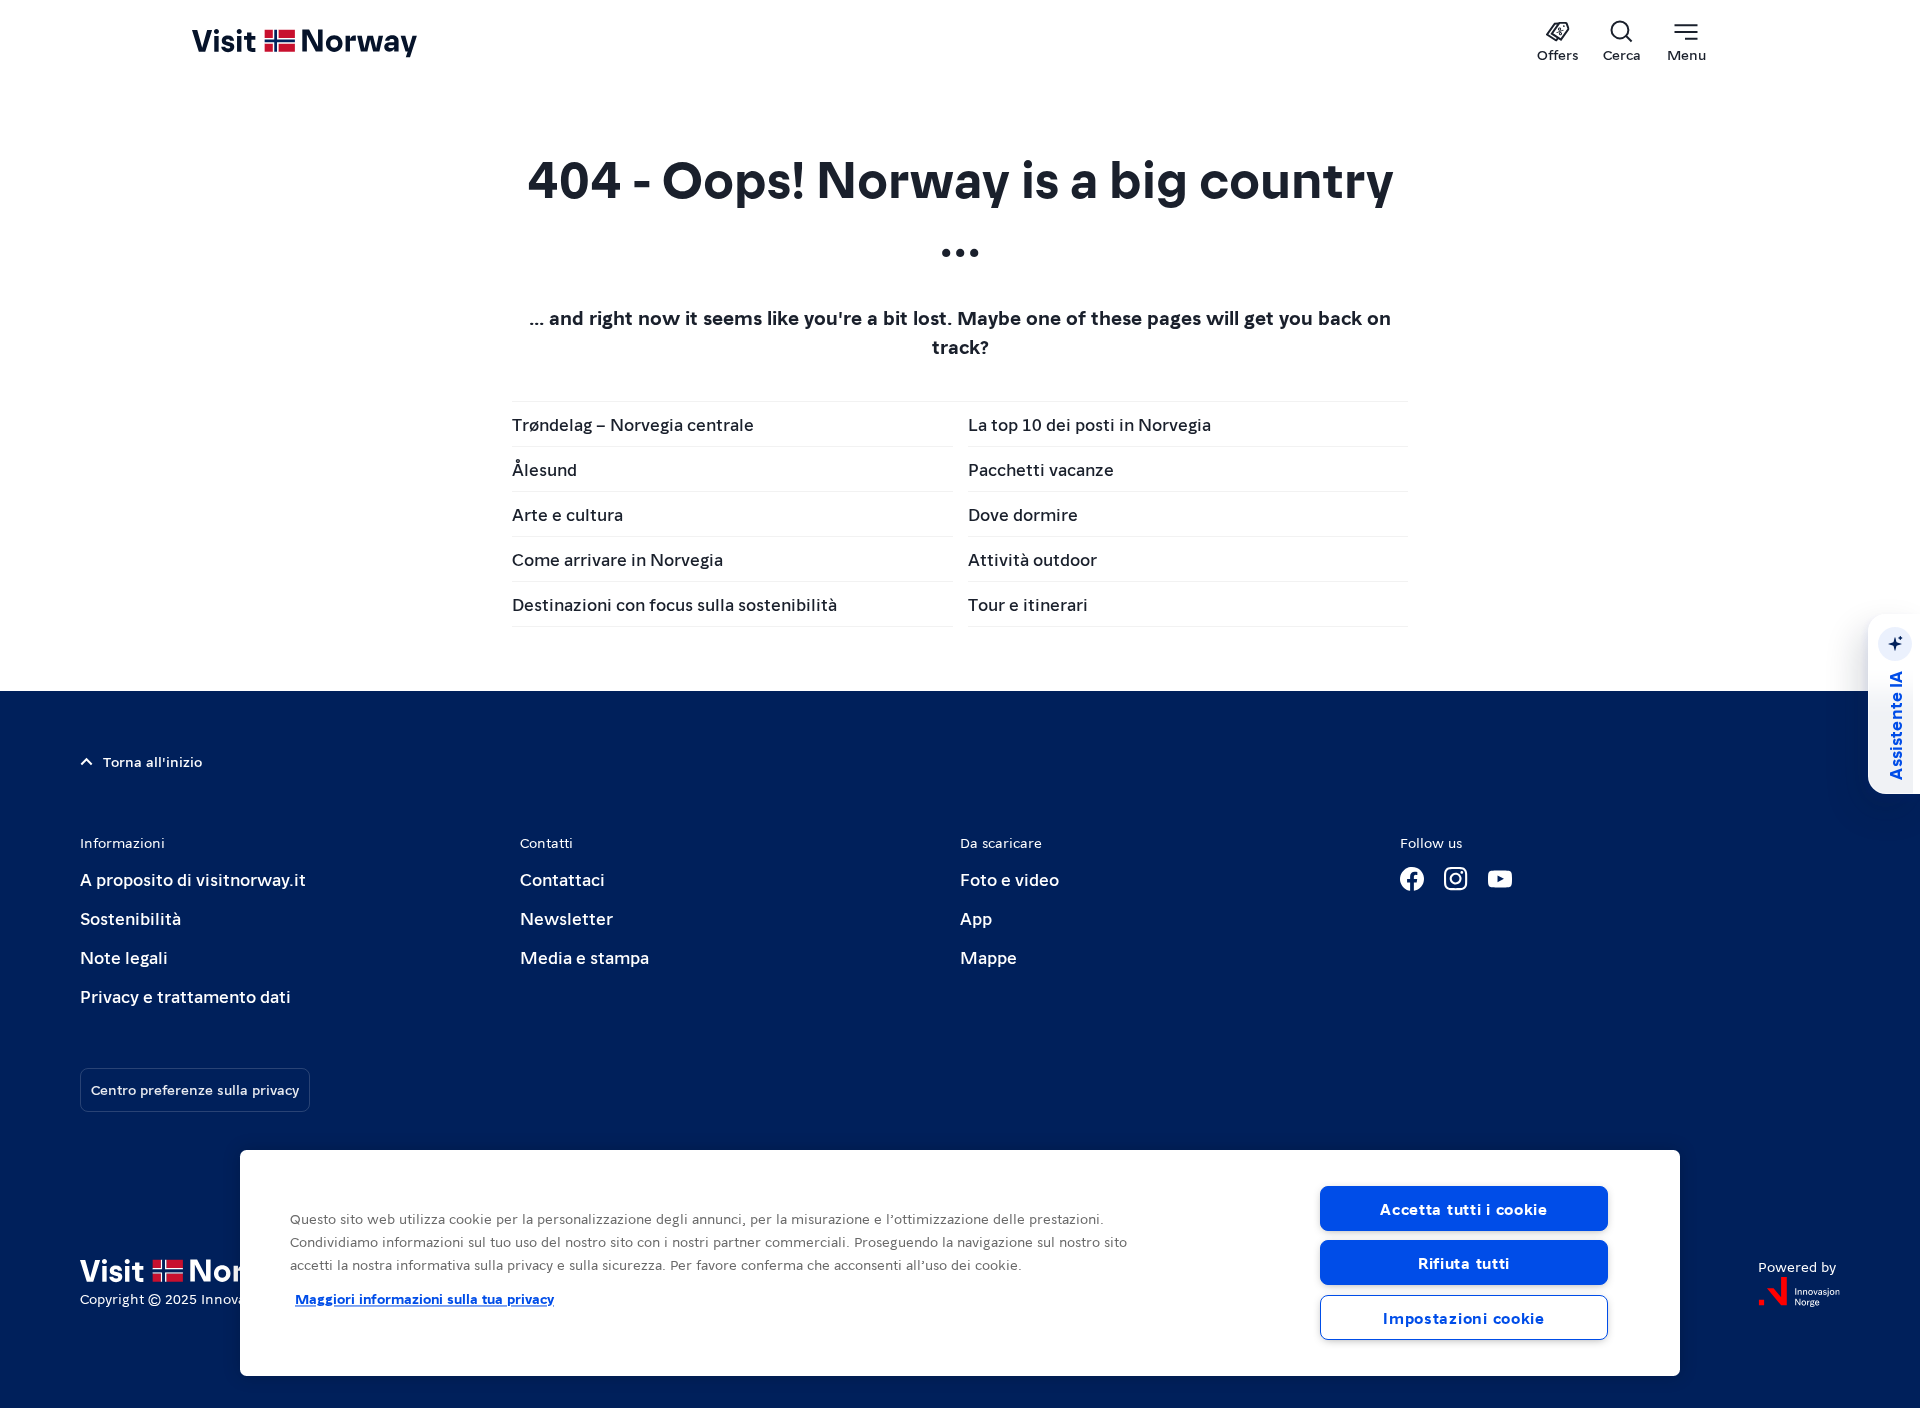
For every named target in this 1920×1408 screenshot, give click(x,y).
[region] (960, 1263)
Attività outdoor (1032, 558)
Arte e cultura (567, 513)
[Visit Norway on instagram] (1456, 879)
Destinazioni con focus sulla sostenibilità (674, 603)
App (976, 917)
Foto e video (1009, 878)
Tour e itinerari (1028, 603)
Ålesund (544, 468)
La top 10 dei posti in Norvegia (1089, 423)
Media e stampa (584, 956)
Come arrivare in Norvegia (617, 558)
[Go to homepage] (337, 42)
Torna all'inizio (152, 761)
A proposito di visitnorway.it (193, 878)
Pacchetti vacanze (1041, 468)
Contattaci (562, 878)
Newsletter (566, 917)
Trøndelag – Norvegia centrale (633, 423)
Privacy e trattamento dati (185, 995)
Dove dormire (1023, 513)
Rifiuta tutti (1464, 1262)
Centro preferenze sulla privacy (195, 1089)
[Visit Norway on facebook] (1412, 879)
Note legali (124, 956)
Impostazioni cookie (1464, 1317)
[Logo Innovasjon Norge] (1799, 1292)
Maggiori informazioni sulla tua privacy (424, 1298)
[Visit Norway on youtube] (1500, 879)
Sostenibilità (130, 917)
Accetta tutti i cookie (1464, 1208)
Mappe (988, 956)
